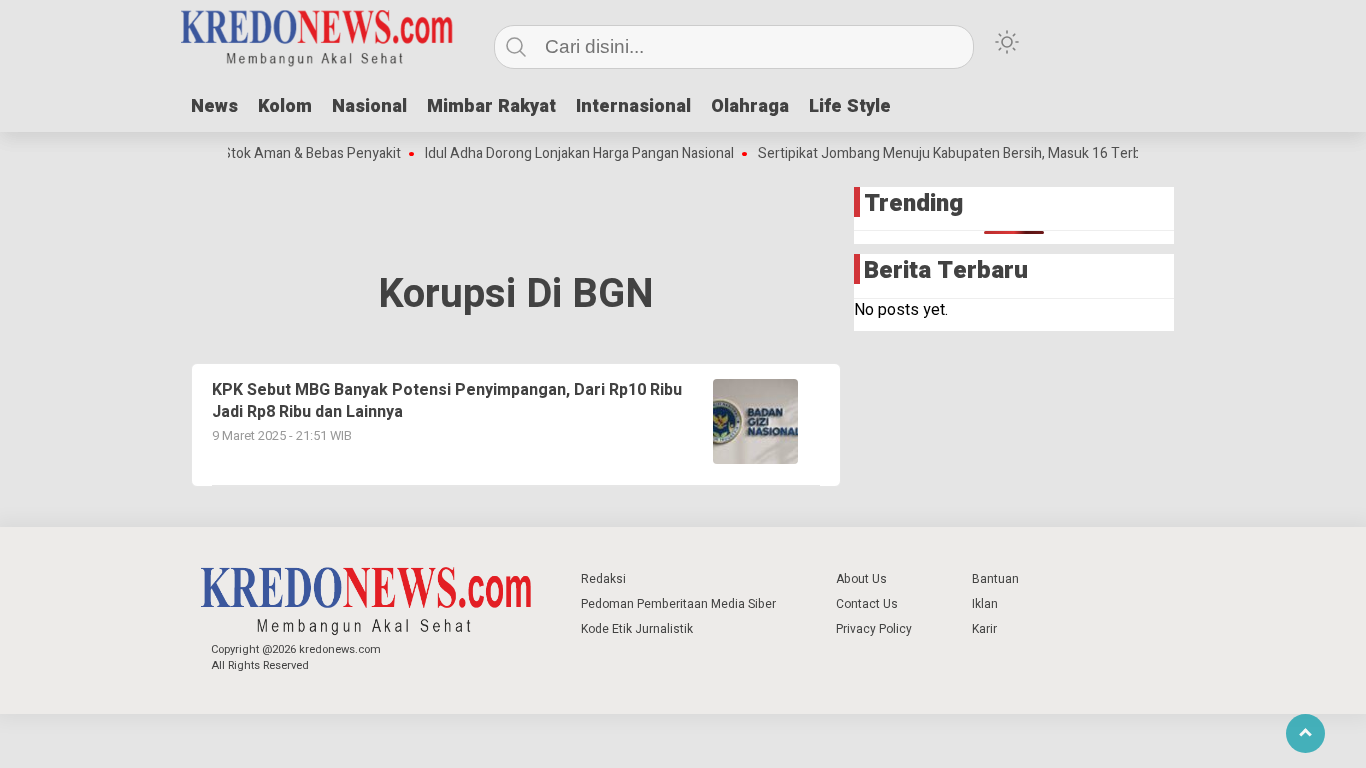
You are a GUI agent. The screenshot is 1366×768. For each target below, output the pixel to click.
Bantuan (995, 579)
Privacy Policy (874, 629)
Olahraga (750, 106)
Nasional (369, 106)
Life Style (850, 106)
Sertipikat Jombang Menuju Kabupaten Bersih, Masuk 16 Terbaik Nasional (975, 154)
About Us (861, 579)
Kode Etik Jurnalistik (637, 629)
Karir (984, 629)
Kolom (285, 106)
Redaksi (603, 579)
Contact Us (867, 604)
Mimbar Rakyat (491, 106)
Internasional (633, 106)
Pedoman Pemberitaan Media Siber (678, 604)
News (214, 106)
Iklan (985, 604)
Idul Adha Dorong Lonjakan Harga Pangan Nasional (569, 154)
